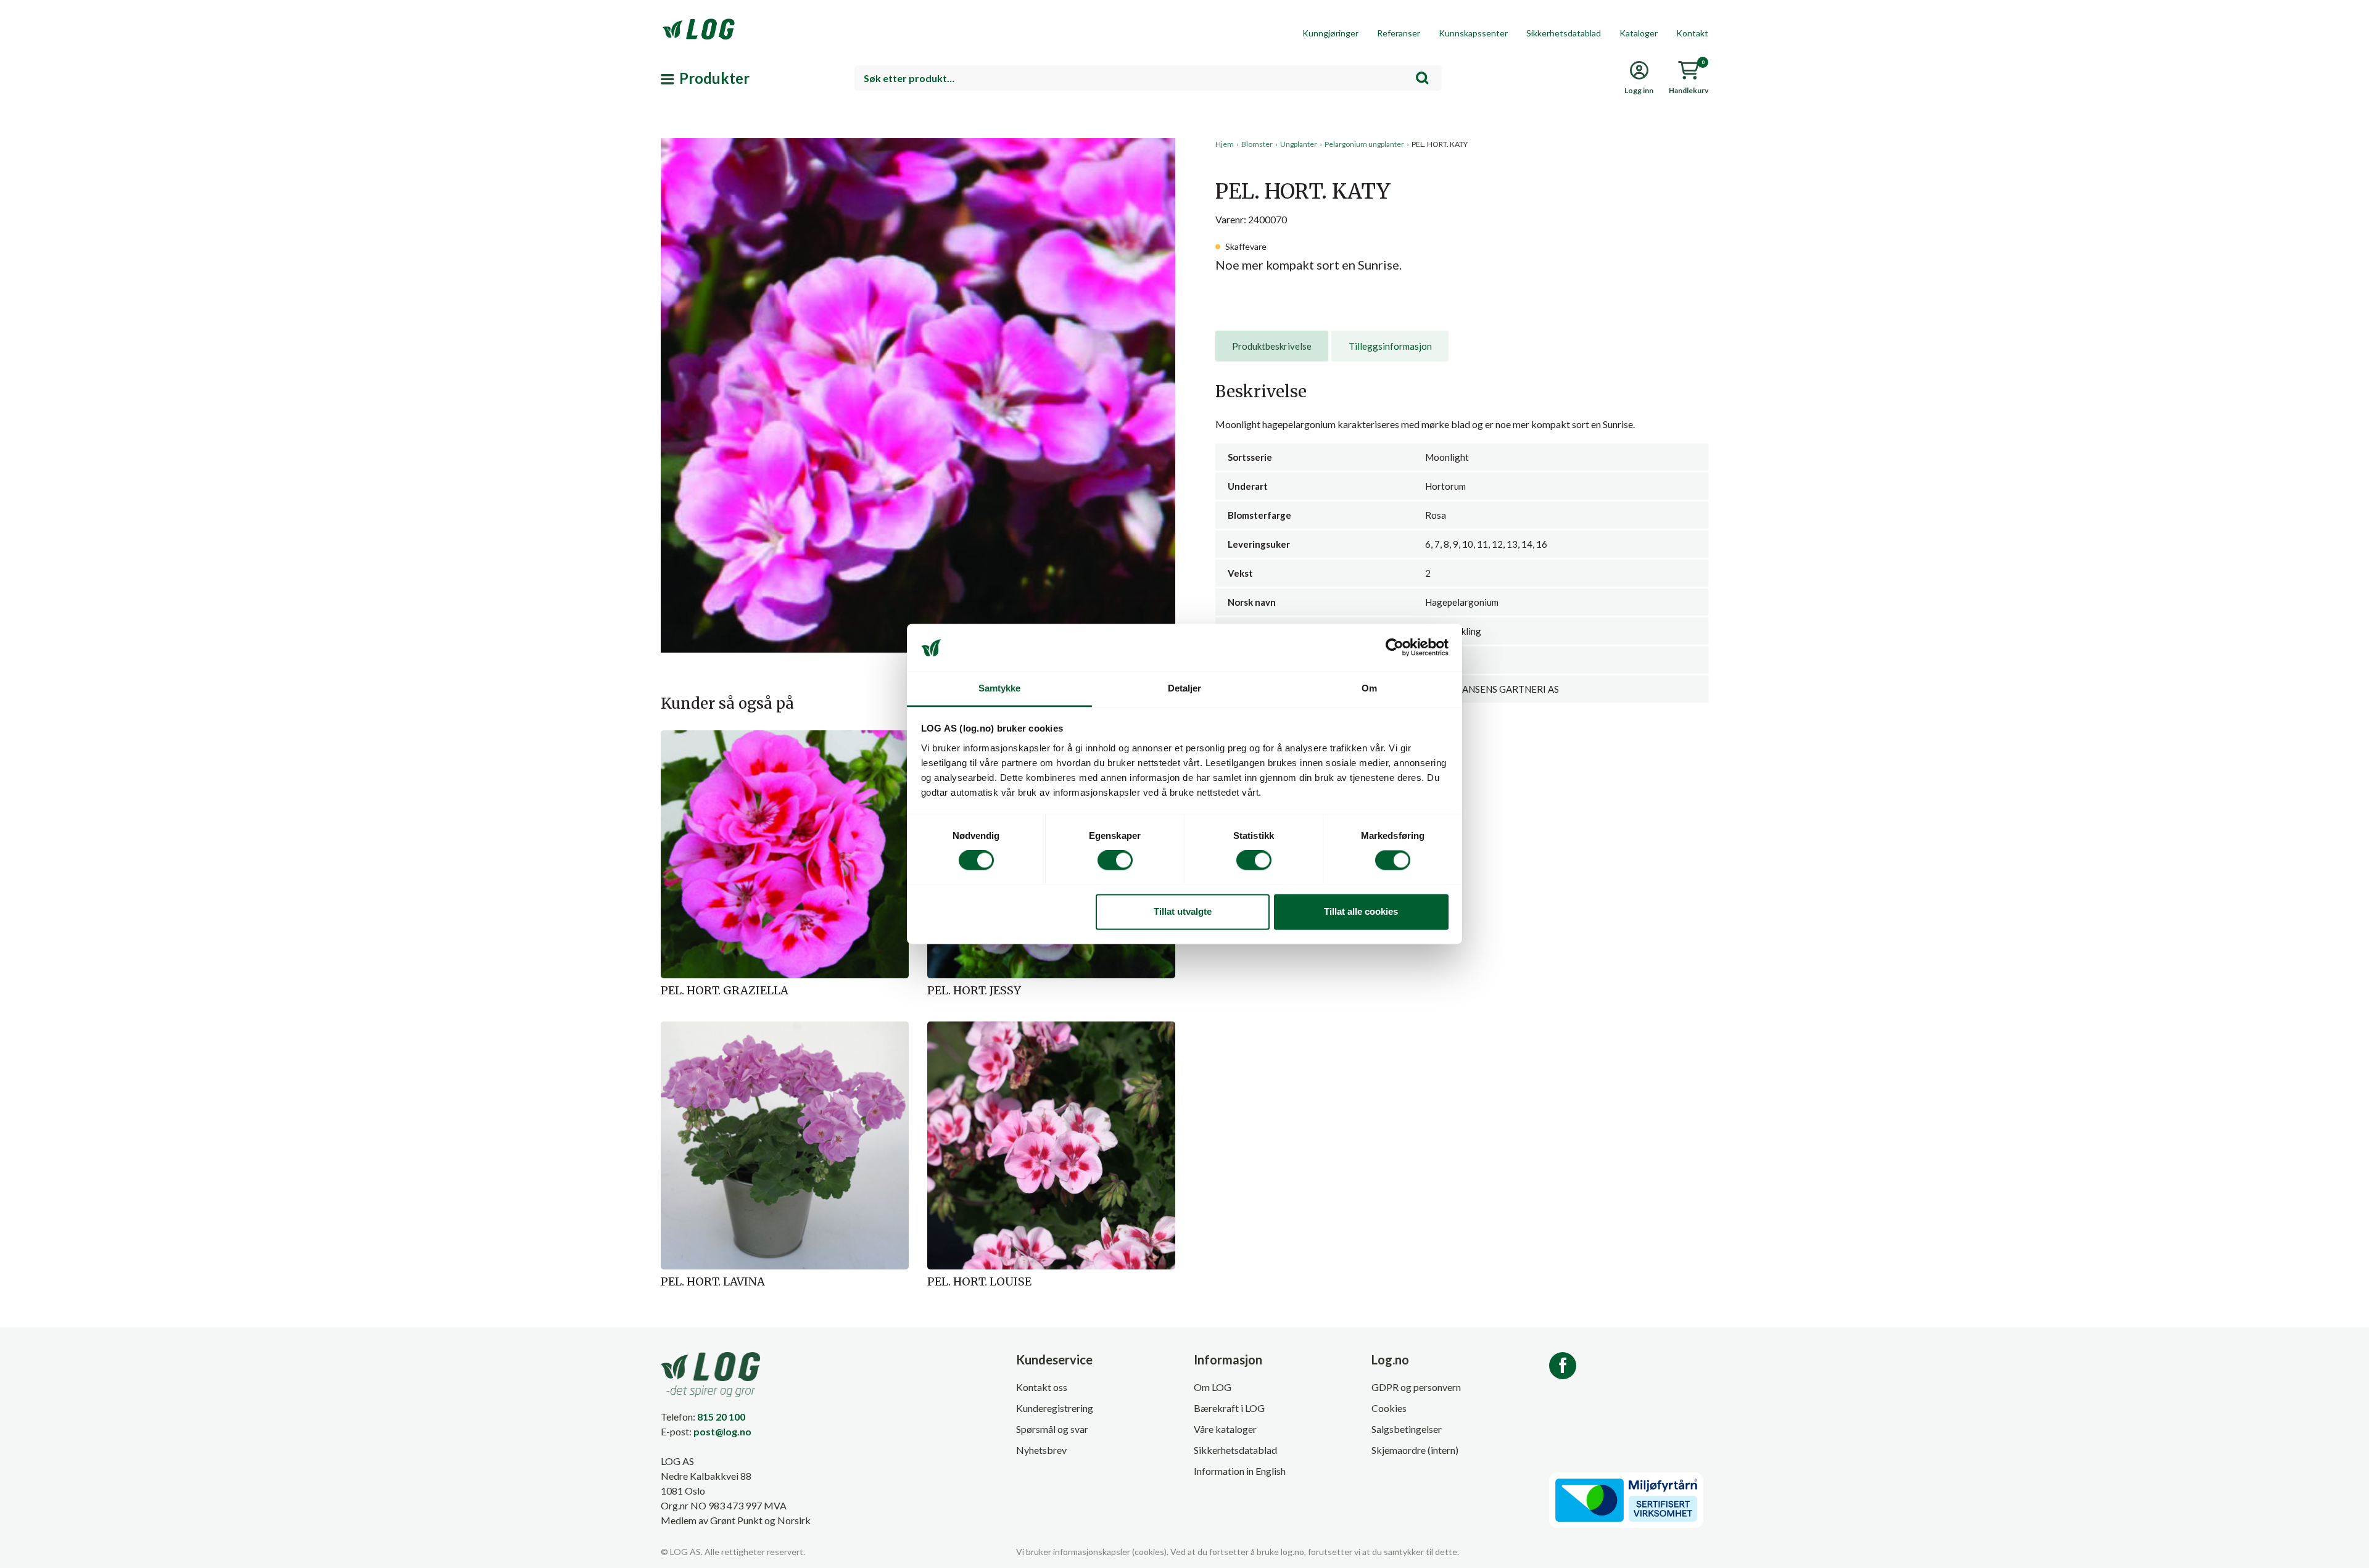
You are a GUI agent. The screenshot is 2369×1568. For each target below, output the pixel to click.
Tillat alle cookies (1361, 911)
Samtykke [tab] (1000, 688)
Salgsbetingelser (1407, 1429)
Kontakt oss (1042, 1387)
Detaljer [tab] (1185, 688)
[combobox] (1148, 78)
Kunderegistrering (1055, 1408)
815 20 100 (721, 1417)
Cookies (1389, 1408)
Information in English (1240, 1471)
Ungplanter (1299, 144)
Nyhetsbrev (1041, 1450)
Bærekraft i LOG (1229, 1408)
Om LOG (1213, 1387)
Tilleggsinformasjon (1390, 346)
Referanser (1399, 33)
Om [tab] (1369, 688)
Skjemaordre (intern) (1415, 1450)
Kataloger (1639, 33)
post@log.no (722, 1431)
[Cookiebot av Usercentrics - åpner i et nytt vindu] (1395, 648)
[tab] (1272, 346)
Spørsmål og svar (1052, 1429)
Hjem (1225, 144)
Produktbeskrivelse (1272, 346)
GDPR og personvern (1416, 1387)
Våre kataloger (1225, 1429)
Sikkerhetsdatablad (1564, 33)
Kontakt (1692, 33)
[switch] (1115, 860)
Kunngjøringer (1330, 33)
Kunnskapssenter (1473, 33)
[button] (918, 252)
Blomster (1257, 144)
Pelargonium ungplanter (1364, 144)
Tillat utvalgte (1183, 911)
